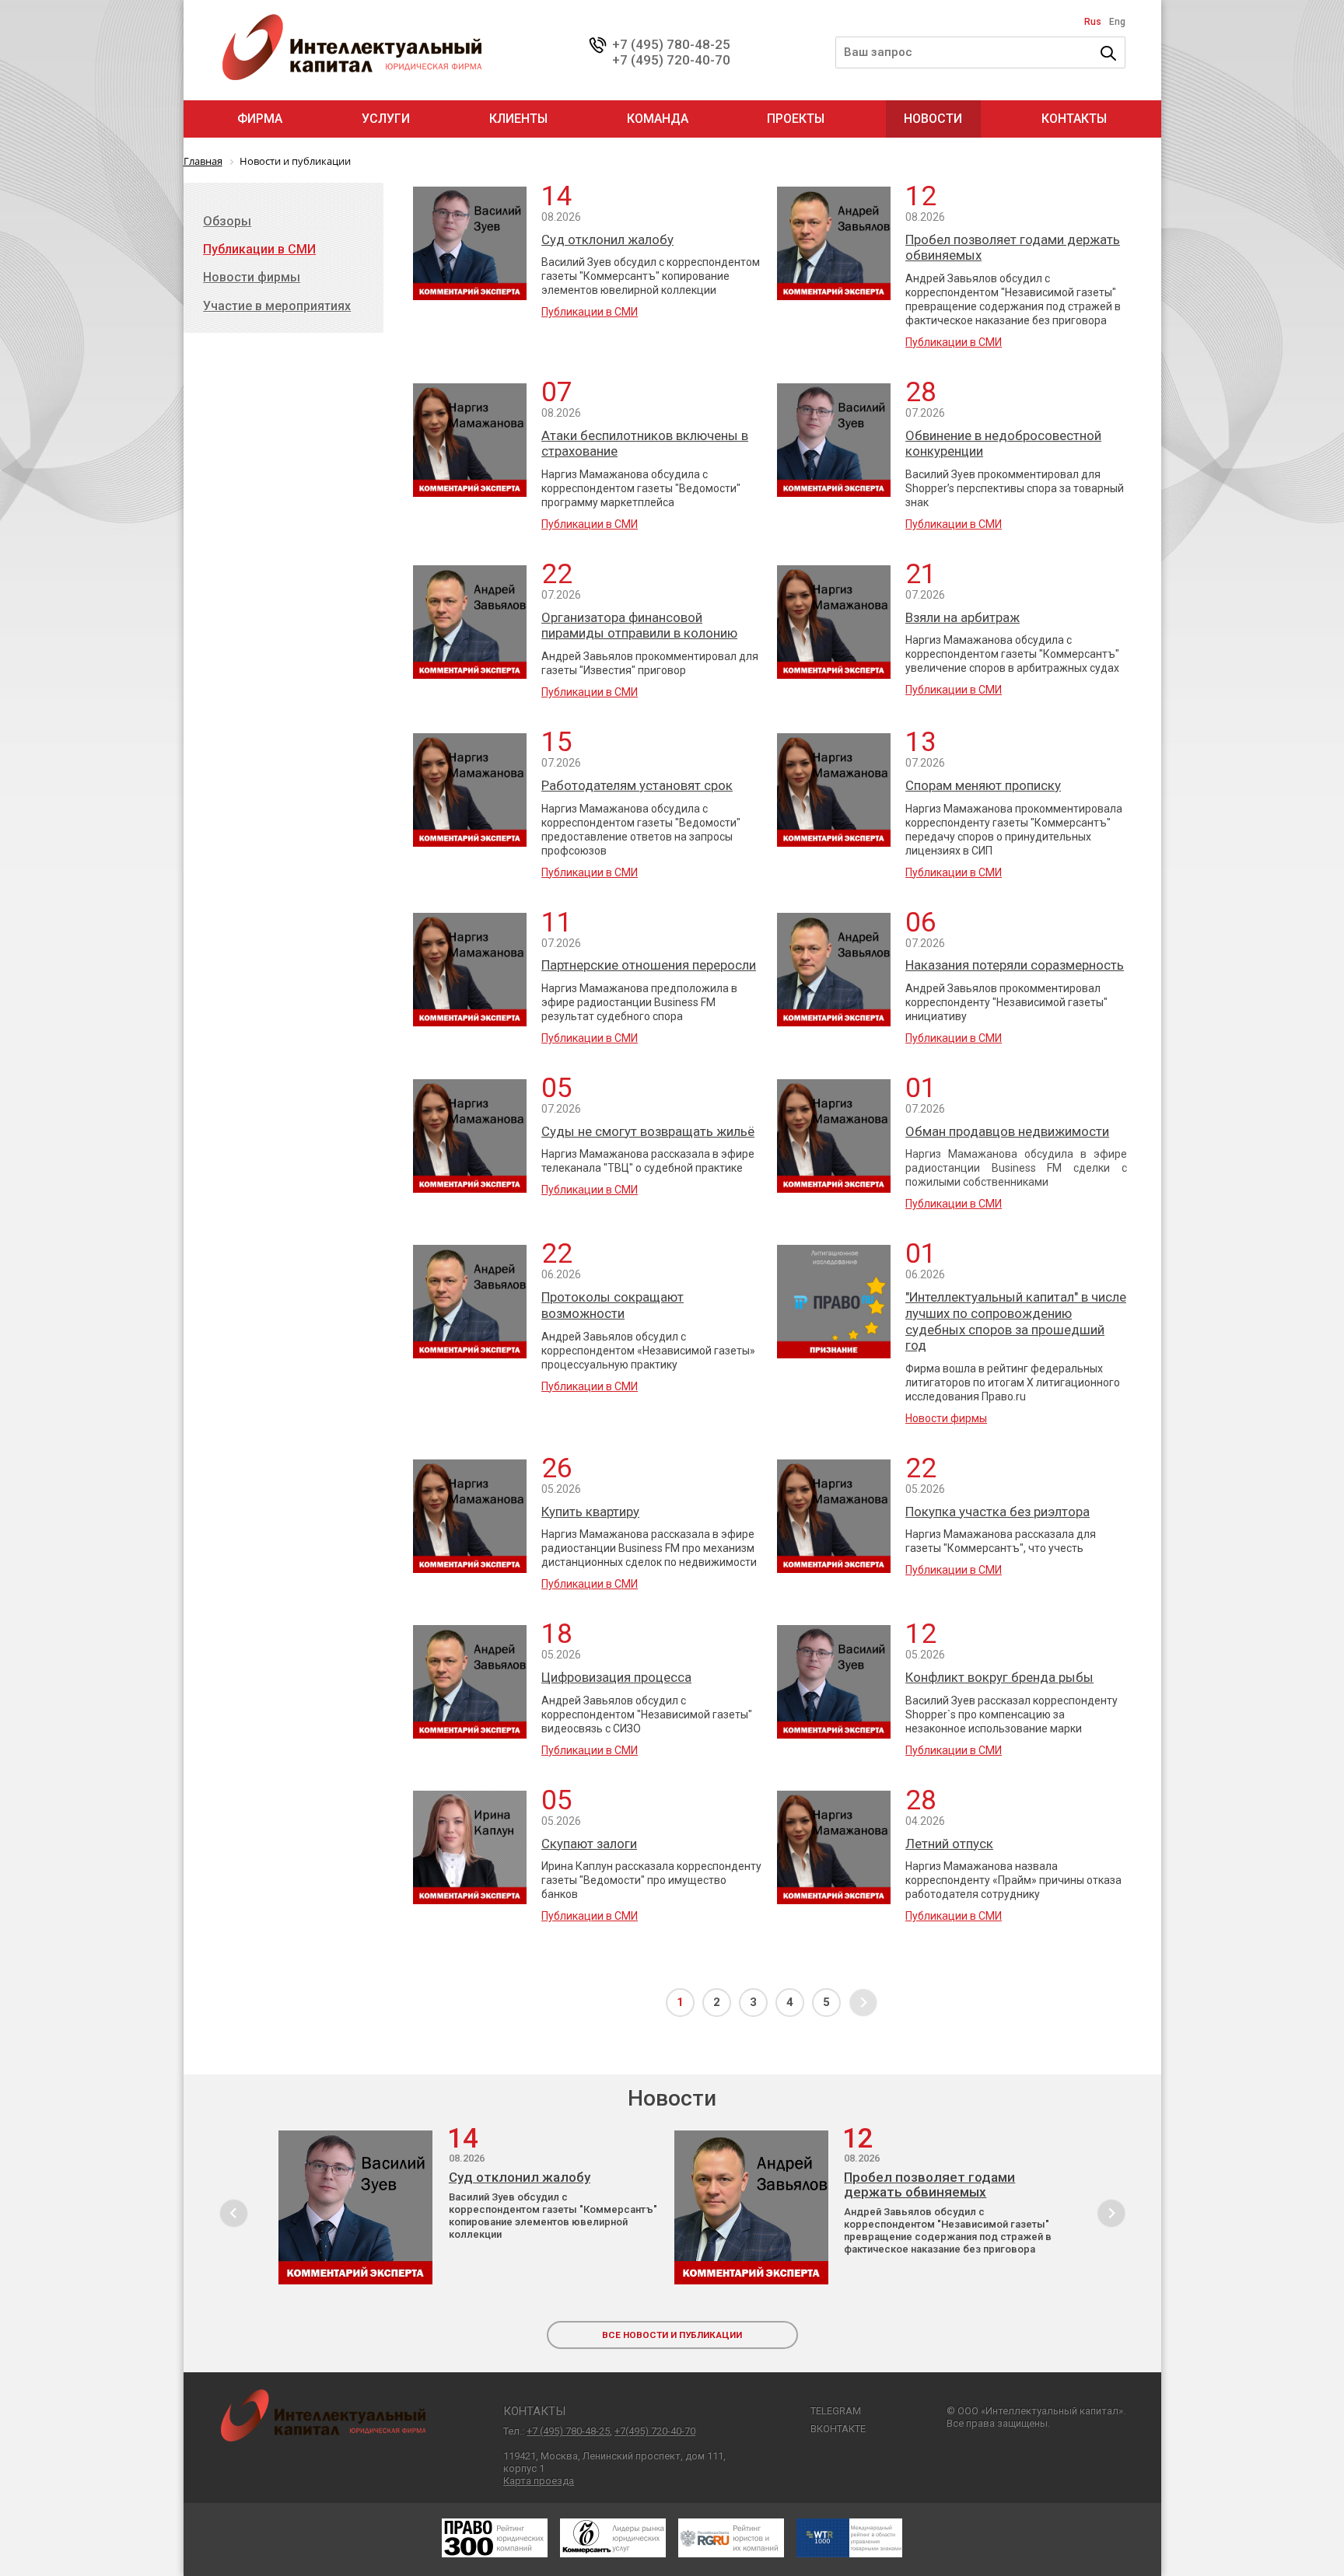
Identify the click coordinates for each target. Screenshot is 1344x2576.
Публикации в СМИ (590, 312)
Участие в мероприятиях (277, 306)
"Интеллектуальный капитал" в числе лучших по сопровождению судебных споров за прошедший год (1016, 1321)
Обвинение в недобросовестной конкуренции (1003, 444)
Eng (1117, 22)
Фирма (260, 119)
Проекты (796, 119)
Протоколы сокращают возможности (612, 1305)
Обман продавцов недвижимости (1007, 1131)
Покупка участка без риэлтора (997, 1512)
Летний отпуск (949, 1844)
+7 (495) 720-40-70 (671, 60)
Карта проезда (539, 2481)
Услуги (386, 119)
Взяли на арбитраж (962, 617)
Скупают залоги (589, 1844)
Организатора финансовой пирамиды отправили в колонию (639, 626)
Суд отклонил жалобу (607, 239)
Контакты (1074, 119)
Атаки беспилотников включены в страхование (645, 444)
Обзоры (227, 221)
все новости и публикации (672, 2335)
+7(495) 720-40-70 (655, 2431)
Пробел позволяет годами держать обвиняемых (1013, 248)
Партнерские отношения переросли (649, 965)
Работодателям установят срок (637, 785)
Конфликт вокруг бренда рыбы (999, 1677)
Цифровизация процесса (616, 1677)
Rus (1093, 22)
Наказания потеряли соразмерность (1015, 965)
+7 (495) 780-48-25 (671, 44)
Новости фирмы (946, 1418)
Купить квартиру (590, 1512)
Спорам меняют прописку (983, 785)
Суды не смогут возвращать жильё (648, 1131)
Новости (933, 119)
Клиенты (518, 119)
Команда (658, 119)
